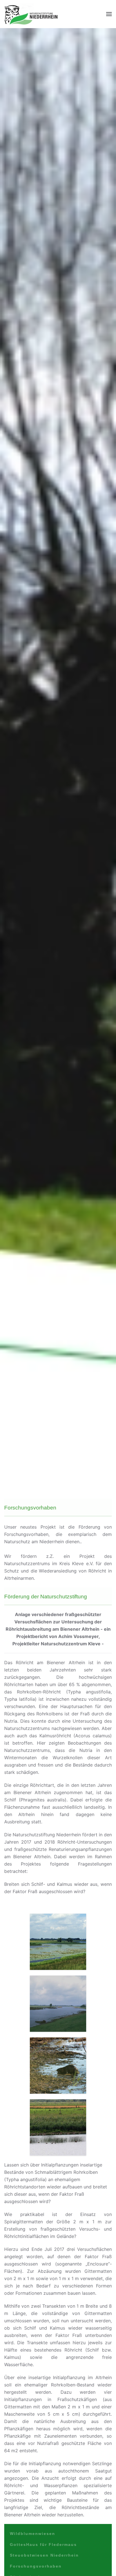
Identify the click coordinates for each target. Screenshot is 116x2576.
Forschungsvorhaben (36, 2566)
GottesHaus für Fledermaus (43, 2544)
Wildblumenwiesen (33, 2534)
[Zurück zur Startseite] (31, 14)
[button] (109, 14)
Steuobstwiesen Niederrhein (44, 2555)
